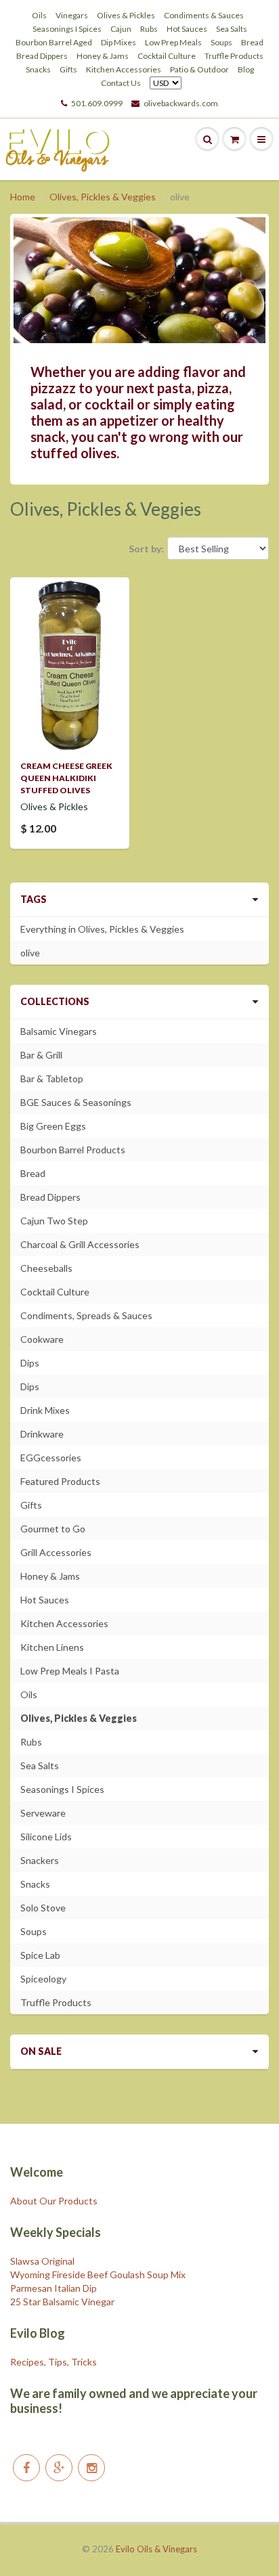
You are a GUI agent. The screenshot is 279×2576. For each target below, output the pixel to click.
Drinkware (42, 1434)
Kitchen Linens (52, 1647)
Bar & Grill (41, 1055)
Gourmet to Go (53, 1529)
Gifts (68, 69)
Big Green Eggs (53, 1126)
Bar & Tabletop (52, 1079)
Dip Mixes (119, 42)
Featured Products (60, 1481)
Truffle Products (234, 56)
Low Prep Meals (173, 42)
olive (30, 953)
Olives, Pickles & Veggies (103, 197)
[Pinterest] (59, 2468)
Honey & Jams (103, 56)
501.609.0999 (97, 103)
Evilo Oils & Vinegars (156, 2549)
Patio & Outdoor (199, 69)
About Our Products (54, 2201)
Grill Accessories (56, 1552)
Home (23, 197)
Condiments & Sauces (204, 15)
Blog (246, 69)
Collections (55, 1001)
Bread (252, 42)
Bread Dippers (42, 56)
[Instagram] (91, 2468)
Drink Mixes (45, 1410)
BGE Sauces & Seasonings (76, 1102)
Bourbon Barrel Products (73, 1150)
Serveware (43, 1813)
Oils (39, 15)
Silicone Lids (46, 1837)
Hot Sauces (187, 29)
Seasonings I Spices (67, 29)
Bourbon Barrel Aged (54, 42)
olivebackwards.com (181, 103)
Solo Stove (43, 1908)
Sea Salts (232, 29)
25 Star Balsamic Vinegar (62, 2302)
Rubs (149, 29)
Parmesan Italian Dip (53, 2288)
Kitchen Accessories (124, 69)
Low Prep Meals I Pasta (70, 1671)
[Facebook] (26, 2468)
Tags (34, 899)
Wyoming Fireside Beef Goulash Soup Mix (98, 2274)
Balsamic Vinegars (59, 1031)
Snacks (38, 69)
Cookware (42, 1339)
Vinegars (72, 15)
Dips (30, 1363)
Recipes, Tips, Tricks (53, 2362)
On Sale (41, 2051)
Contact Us (121, 83)
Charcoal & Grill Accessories (80, 1244)
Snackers (40, 1860)
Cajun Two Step (54, 1221)
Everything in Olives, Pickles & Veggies (102, 929)
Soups (221, 42)
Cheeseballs (46, 1268)
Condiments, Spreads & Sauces (86, 1315)
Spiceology (43, 1979)
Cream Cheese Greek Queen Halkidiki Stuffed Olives (66, 778)
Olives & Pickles (126, 15)
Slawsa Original (42, 2261)
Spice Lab (40, 1955)
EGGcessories (51, 1458)
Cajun (121, 29)
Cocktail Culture (167, 56)
